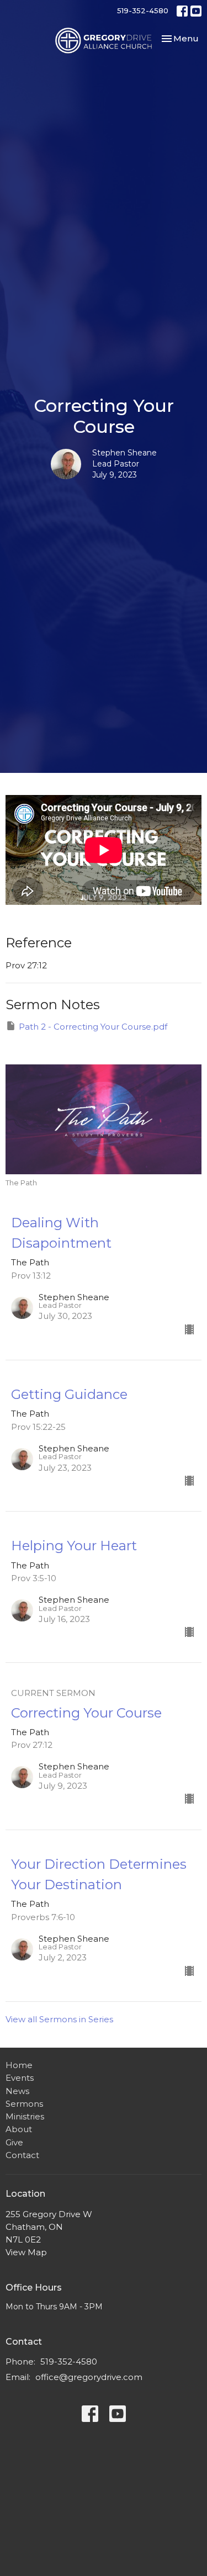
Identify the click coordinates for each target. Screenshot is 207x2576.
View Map (26, 2252)
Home (19, 2065)
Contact (22, 2155)
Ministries (25, 2116)
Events (20, 2078)
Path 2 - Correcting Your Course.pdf (93, 1027)
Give (14, 2142)
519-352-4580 (143, 10)
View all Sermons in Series (59, 2019)
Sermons (24, 2104)
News (17, 2091)
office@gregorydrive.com (89, 2377)
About (19, 2129)
